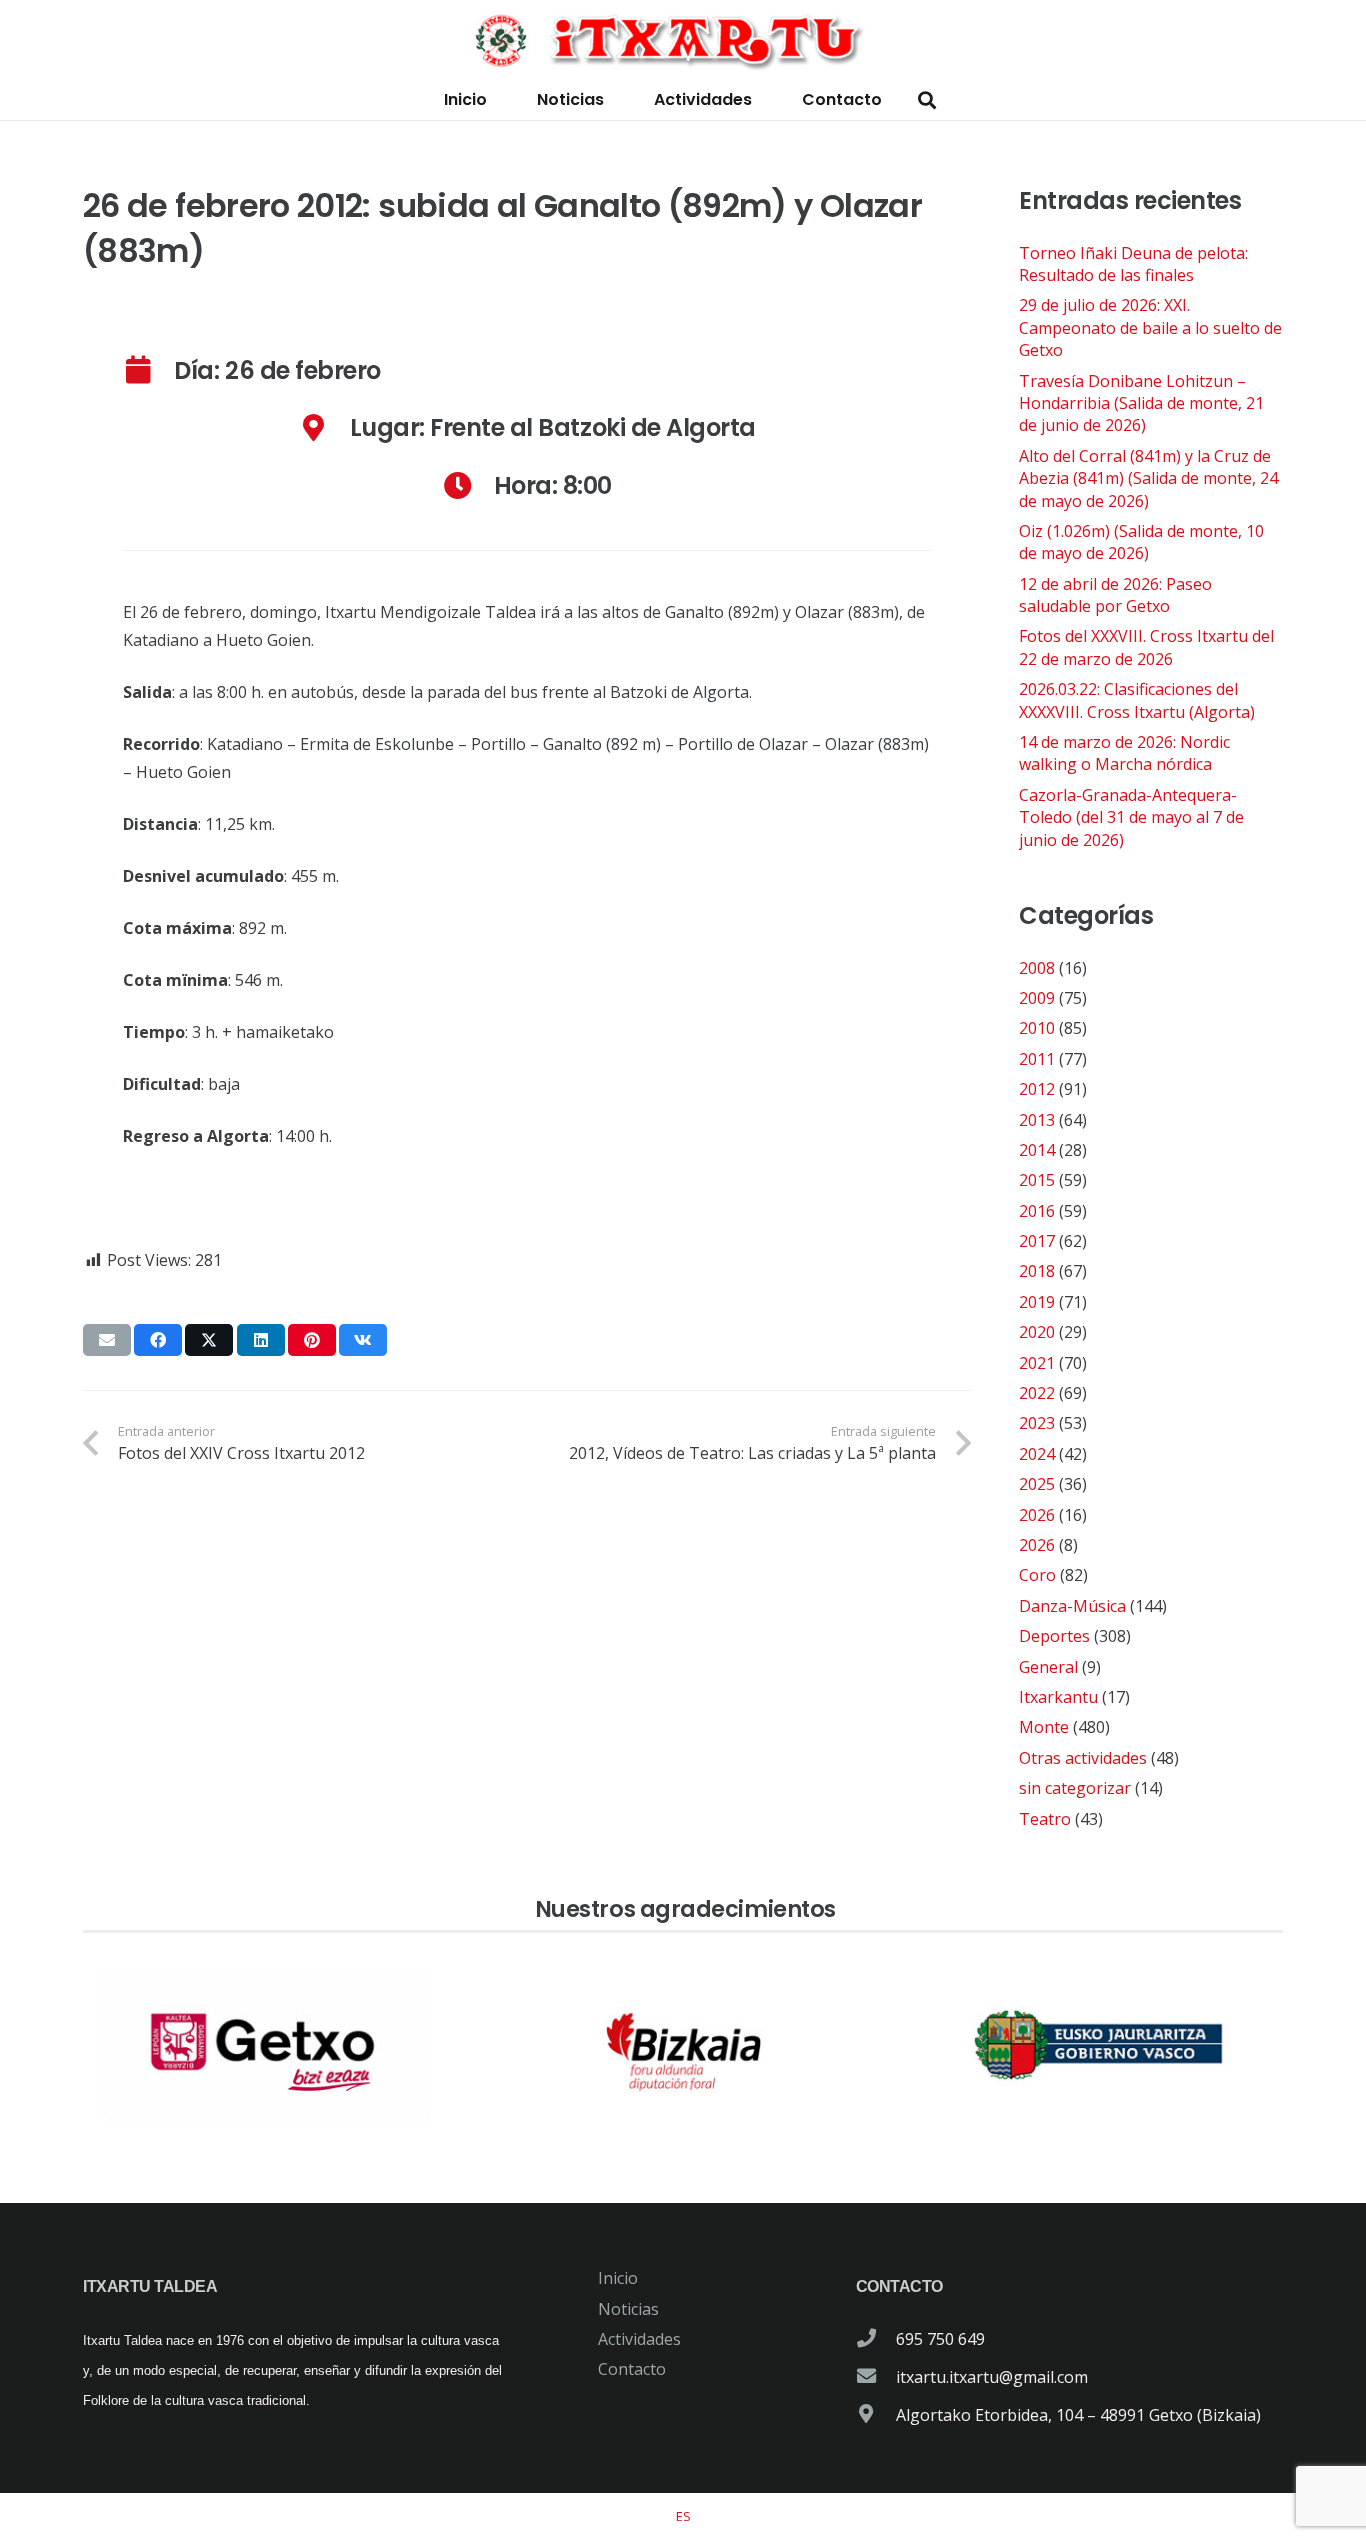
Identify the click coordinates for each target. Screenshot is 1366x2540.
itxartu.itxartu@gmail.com (992, 2377)
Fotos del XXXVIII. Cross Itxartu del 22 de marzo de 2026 (1146, 647)
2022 (1037, 1393)
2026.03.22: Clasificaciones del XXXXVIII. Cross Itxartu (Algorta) (1137, 700)
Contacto (632, 2369)
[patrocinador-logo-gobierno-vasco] (1099, 2046)
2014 (1037, 1150)
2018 (1037, 1271)
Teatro (1045, 1819)
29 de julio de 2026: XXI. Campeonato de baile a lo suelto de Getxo (1150, 327)
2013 (1037, 1120)
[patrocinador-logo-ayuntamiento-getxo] (267, 2046)
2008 (1037, 968)
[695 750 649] (876, 2339)
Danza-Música (1072, 1606)
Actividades (639, 2339)
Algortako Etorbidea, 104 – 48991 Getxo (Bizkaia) (1078, 2415)
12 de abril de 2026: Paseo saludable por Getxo (1115, 595)
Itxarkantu (1058, 1697)
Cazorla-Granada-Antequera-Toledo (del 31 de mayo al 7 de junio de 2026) (1131, 817)
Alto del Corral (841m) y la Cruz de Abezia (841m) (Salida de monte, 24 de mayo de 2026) (1148, 478)
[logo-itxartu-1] (683, 40)
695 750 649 (940, 2339)
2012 (1037, 1089)
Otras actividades (1083, 1758)
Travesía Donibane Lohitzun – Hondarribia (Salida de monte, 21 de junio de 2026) (1141, 403)
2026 (1037, 1515)
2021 (1037, 1363)
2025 (1037, 1484)
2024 (1037, 1454)
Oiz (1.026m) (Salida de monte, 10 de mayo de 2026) (1141, 542)
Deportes (1054, 1636)
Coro (1037, 1575)
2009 (1037, 998)
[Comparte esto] (158, 1340)
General (1048, 1667)
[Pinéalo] (312, 1340)
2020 (1037, 1332)
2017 (1037, 1241)
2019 (1037, 1302)
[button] (927, 100)
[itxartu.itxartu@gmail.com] (876, 2377)
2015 (1037, 1180)
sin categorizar (1075, 1788)
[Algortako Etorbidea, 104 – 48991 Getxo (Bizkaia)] (876, 2415)
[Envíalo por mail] (107, 1340)
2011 (1037, 1059)
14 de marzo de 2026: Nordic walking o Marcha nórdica (1124, 753)
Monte (1044, 1727)
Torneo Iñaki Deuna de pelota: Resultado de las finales (1133, 264)
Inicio (618, 2278)
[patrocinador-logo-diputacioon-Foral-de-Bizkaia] (683, 2046)
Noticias (628, 2309)
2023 (1037, 1423)
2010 (1037, 1028)
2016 (1037, 1211)
